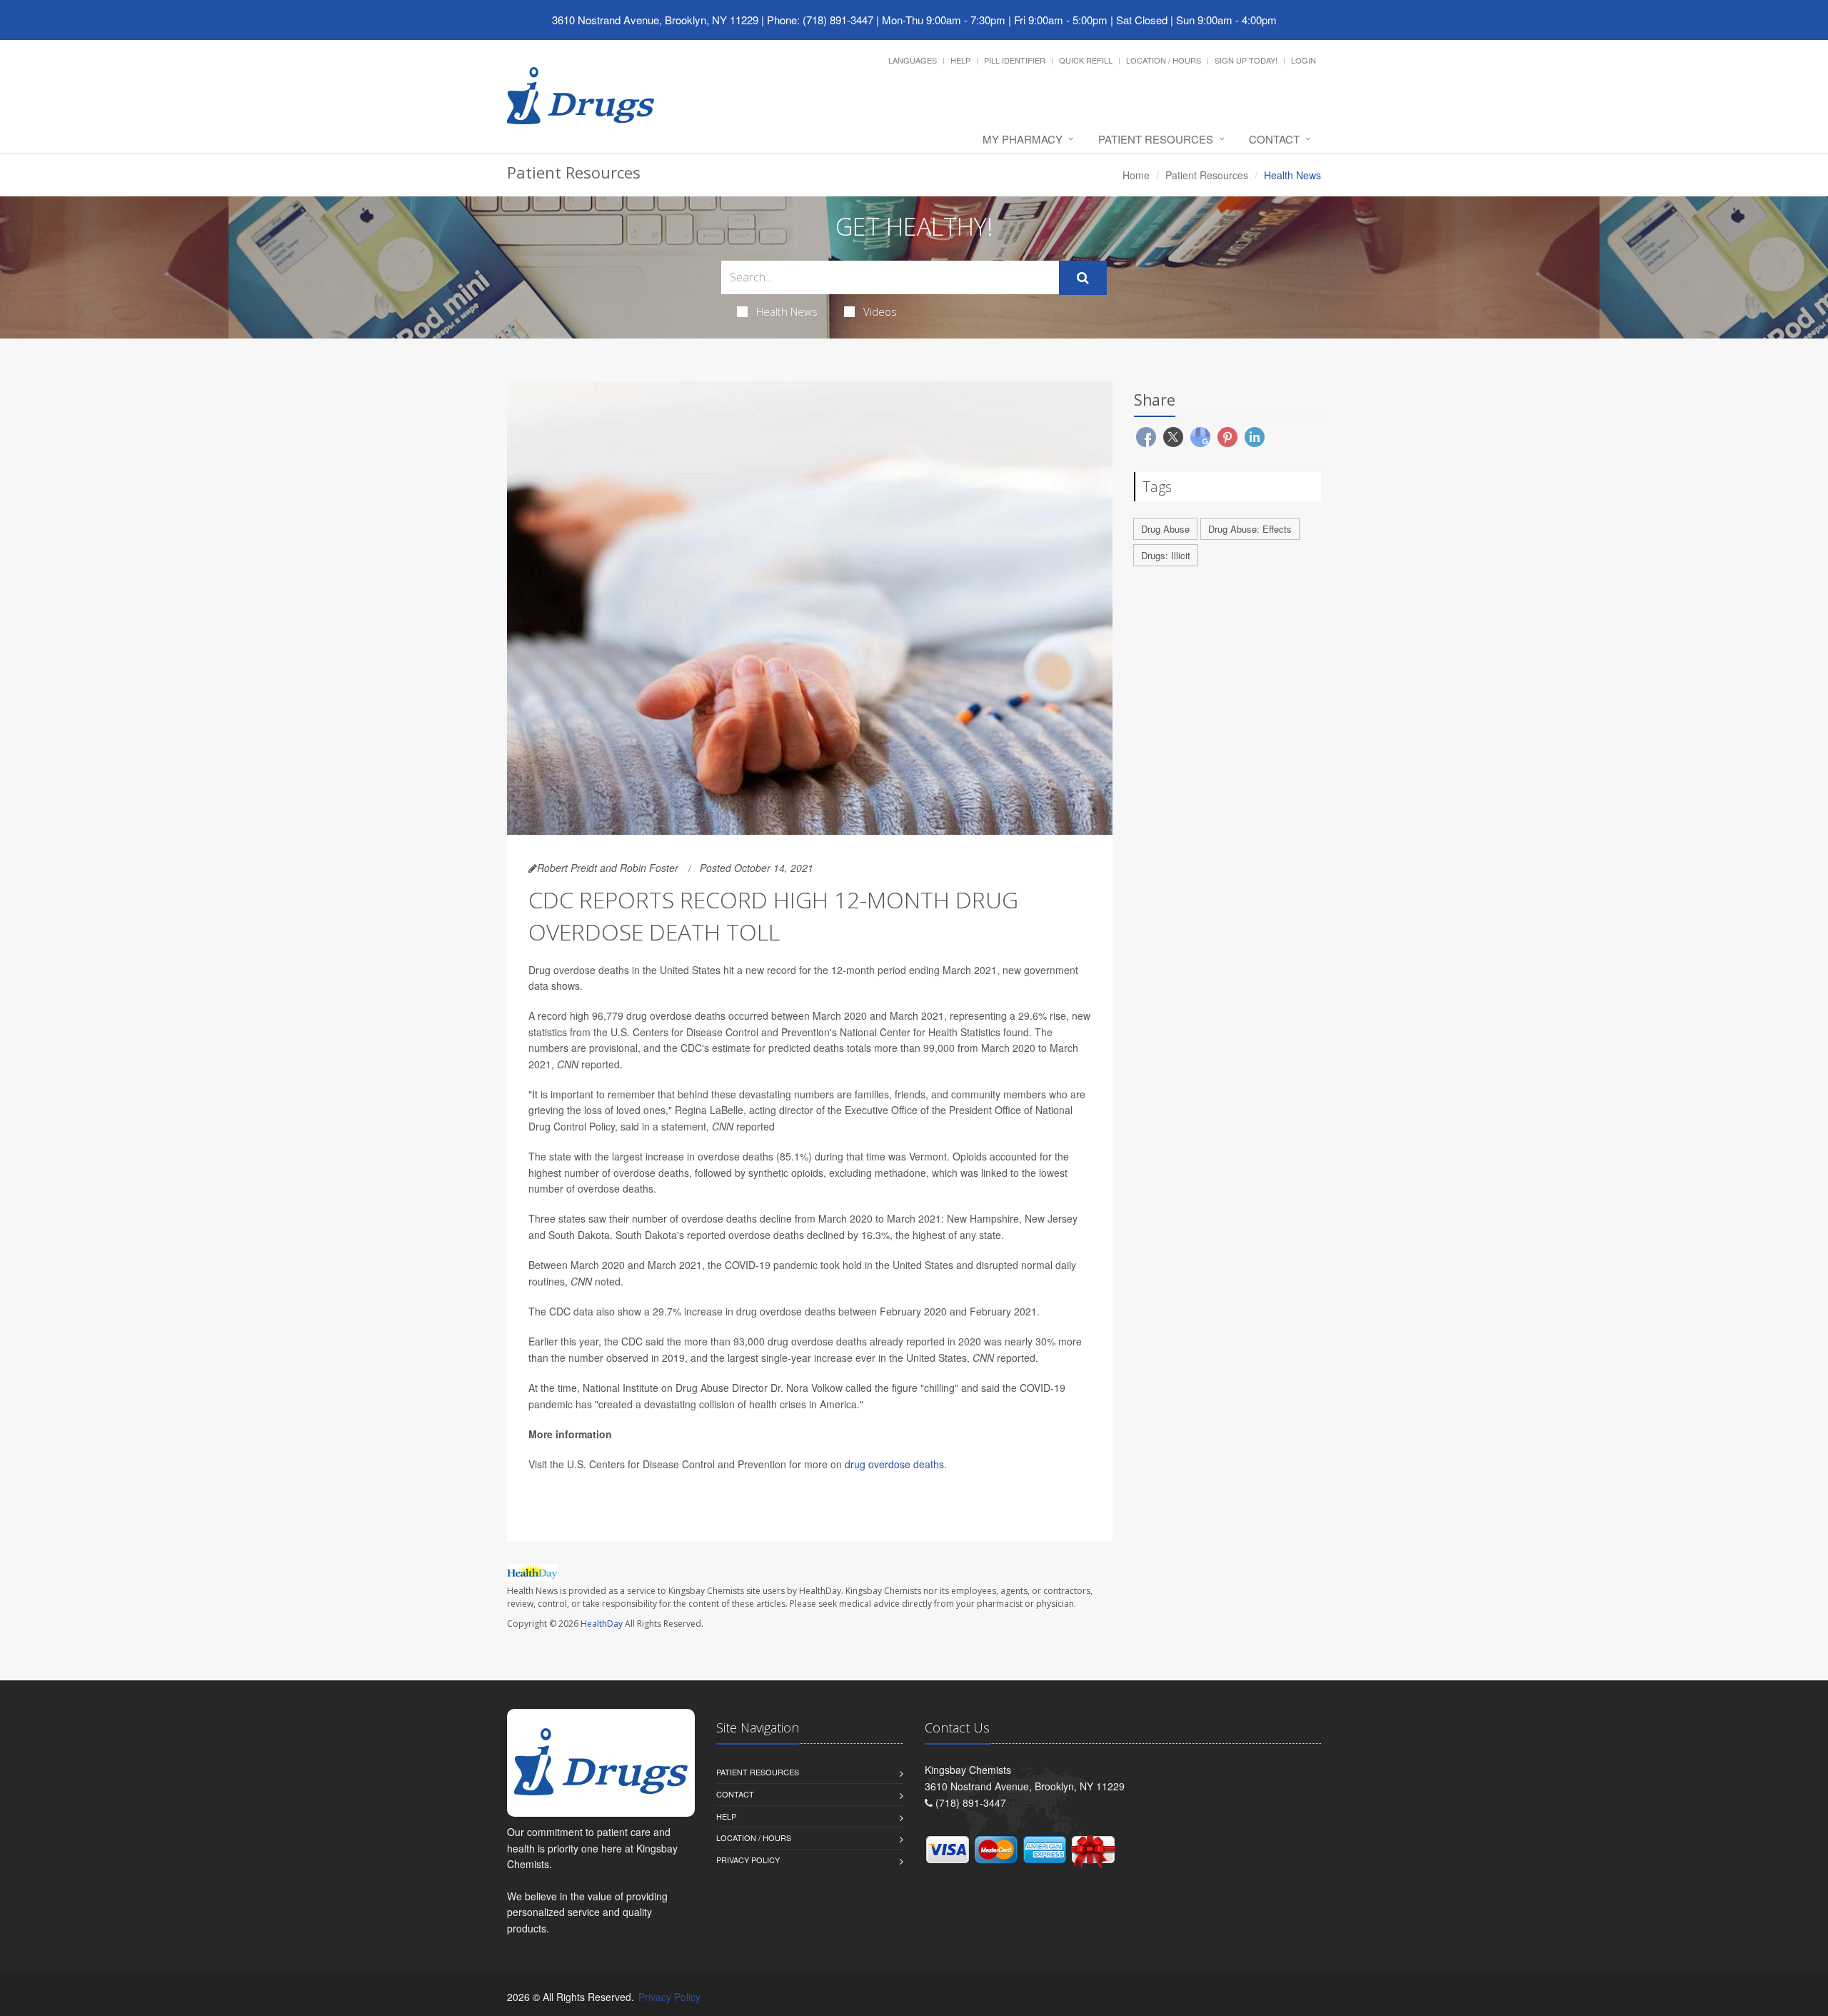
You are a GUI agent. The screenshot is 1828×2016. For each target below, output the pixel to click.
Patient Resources (1156, 139)
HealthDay (602, 1624)
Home (1136, 175)
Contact (1274, 139)
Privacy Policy (748, 1860)
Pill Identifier (1015, 60)
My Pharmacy (1023, 139)
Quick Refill (1086, 60)
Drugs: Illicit (1166, 555)
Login (1304, 60)
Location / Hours (1164, 60)
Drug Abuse (1165, 529)
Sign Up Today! (1246, 60)
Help (960, 60)
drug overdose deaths (894, 1464)
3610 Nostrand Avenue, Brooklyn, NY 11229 (655, 20)
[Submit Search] (1083, 278)
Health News (787, 311)
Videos (880, 311)
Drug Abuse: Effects (1250, 529)
